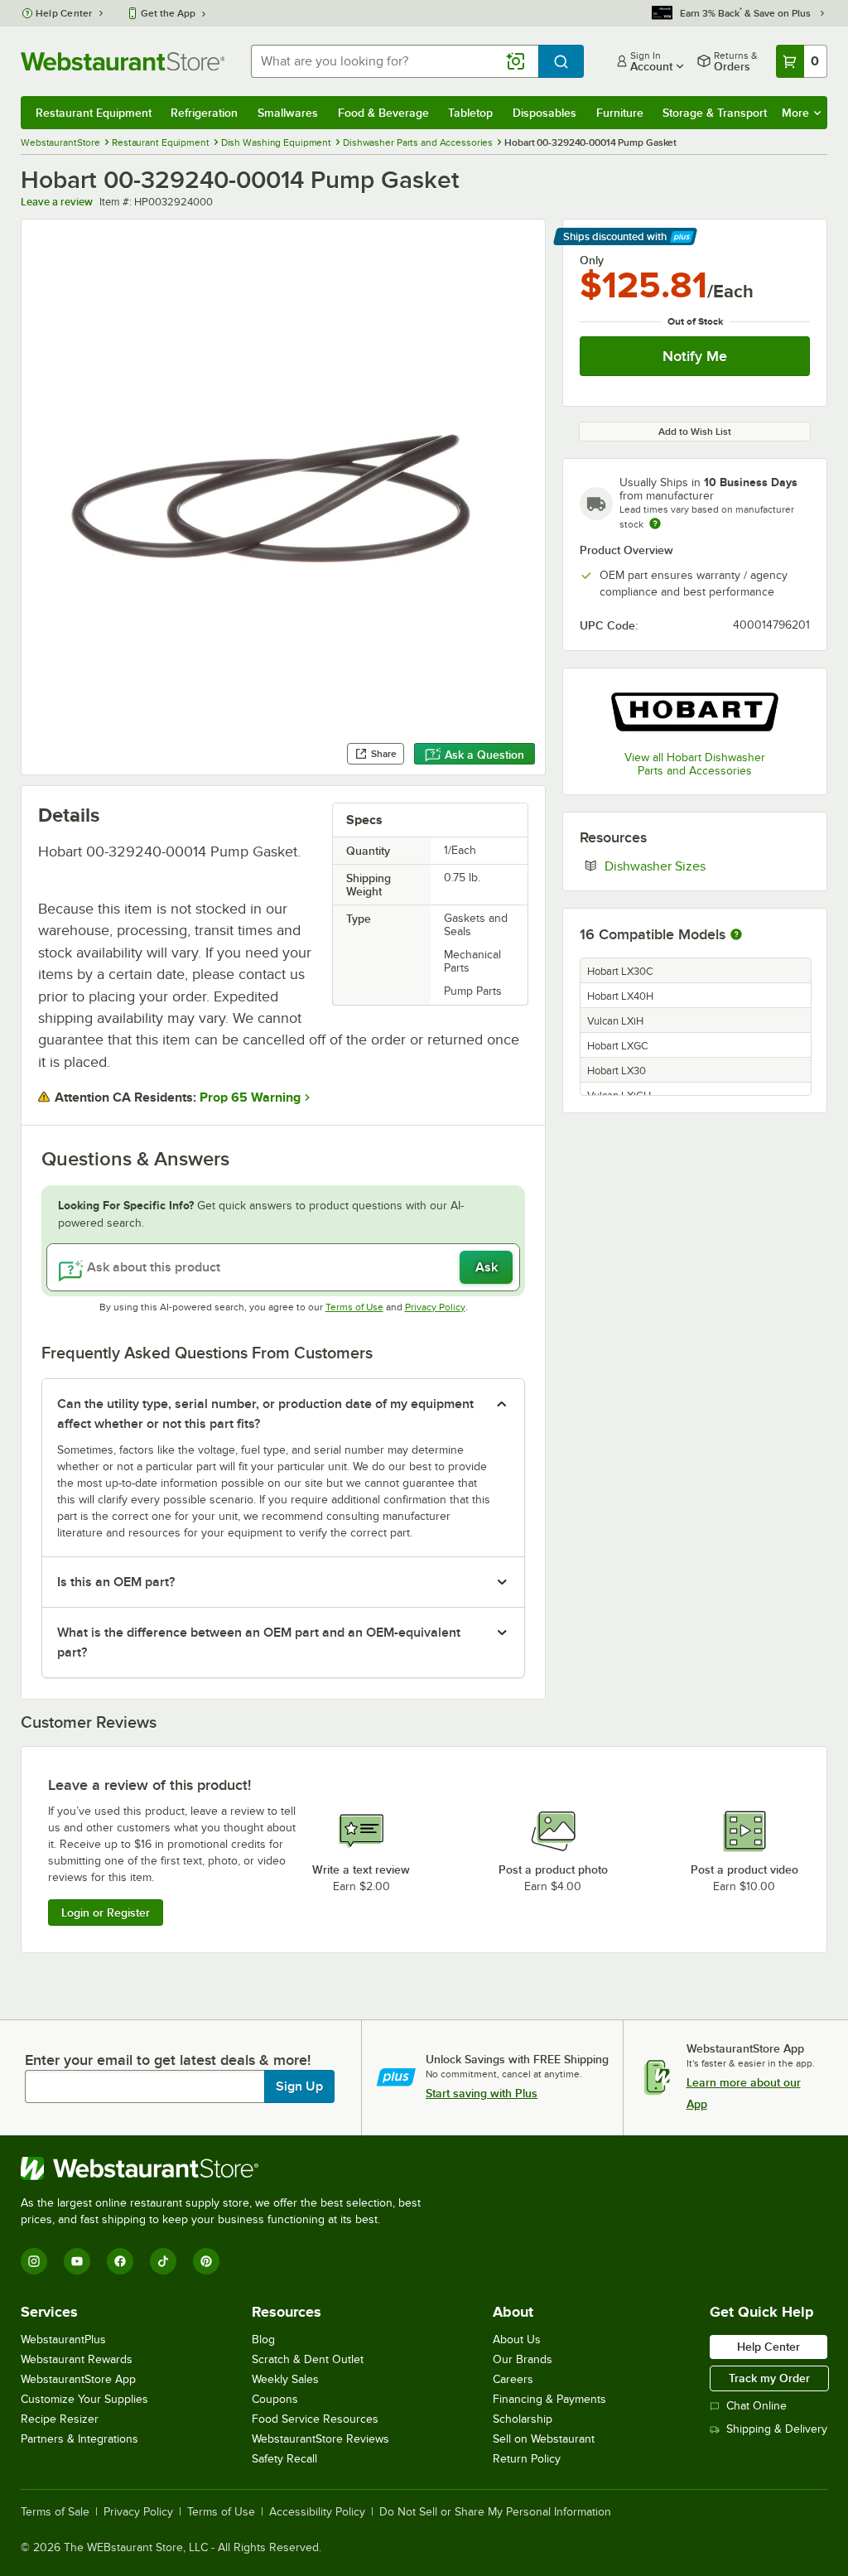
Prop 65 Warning (250, 1097)
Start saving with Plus (482, 2093)
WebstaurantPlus (63, 2340)
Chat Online (756, 2406)
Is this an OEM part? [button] (116, 1582)
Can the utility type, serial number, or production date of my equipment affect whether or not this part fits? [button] (265, 1414)
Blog (263, 2340)
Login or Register (106, 1913)
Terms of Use (354, 1307)
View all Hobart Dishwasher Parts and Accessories (695, 764)
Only (592, 260)
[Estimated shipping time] (655, 523)
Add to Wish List (695, 432)
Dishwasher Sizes (706, 866)
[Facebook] (120, 2261)
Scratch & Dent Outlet (308, 2359)
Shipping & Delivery (777, 2429)
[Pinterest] (206, 2261)
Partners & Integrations (79, 2439)
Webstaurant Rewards (77, 2359)
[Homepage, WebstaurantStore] (123, 61)
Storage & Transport (715, 113)
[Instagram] (34, 2261)
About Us (517, 2340)
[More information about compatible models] (736, 935)
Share (384, 754)
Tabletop (470, 113)
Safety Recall (284, 2459)
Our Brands (523, 2359)
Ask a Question (484, 755)
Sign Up (299, 2086)
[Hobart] (695, 711)
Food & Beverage (383, 113)
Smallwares (288, 113)
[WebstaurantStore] (228, 2168)
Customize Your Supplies (84, 2399)
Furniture (620, 113)
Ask (487, 1267)
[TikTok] (163, 2261)
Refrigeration (204, 113)
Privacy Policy (435, 1307)
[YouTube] (77, 2261)
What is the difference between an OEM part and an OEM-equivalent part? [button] (259, 1643)
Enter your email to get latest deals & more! (168, 2060)
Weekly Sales (285, 2379)
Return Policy (527, 2459)
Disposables (544, 113)
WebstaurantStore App (78, 2379)
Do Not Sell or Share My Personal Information (495, 2512)
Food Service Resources (315, 2419)
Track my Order (769, 2378)
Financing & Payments (549, 2399)
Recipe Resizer (60, 2419)
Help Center (64, 13)
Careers (513, 2379)
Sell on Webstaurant (544, 2439)
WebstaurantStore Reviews (320, 2439)
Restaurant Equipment (94, 113)
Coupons (275, 2399)
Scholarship (523, 2419)
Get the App (168, 13)
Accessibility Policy (317, 2512)
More (795, 113)
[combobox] (395, 61)
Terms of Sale (55, 2512)
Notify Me (695, 356)
